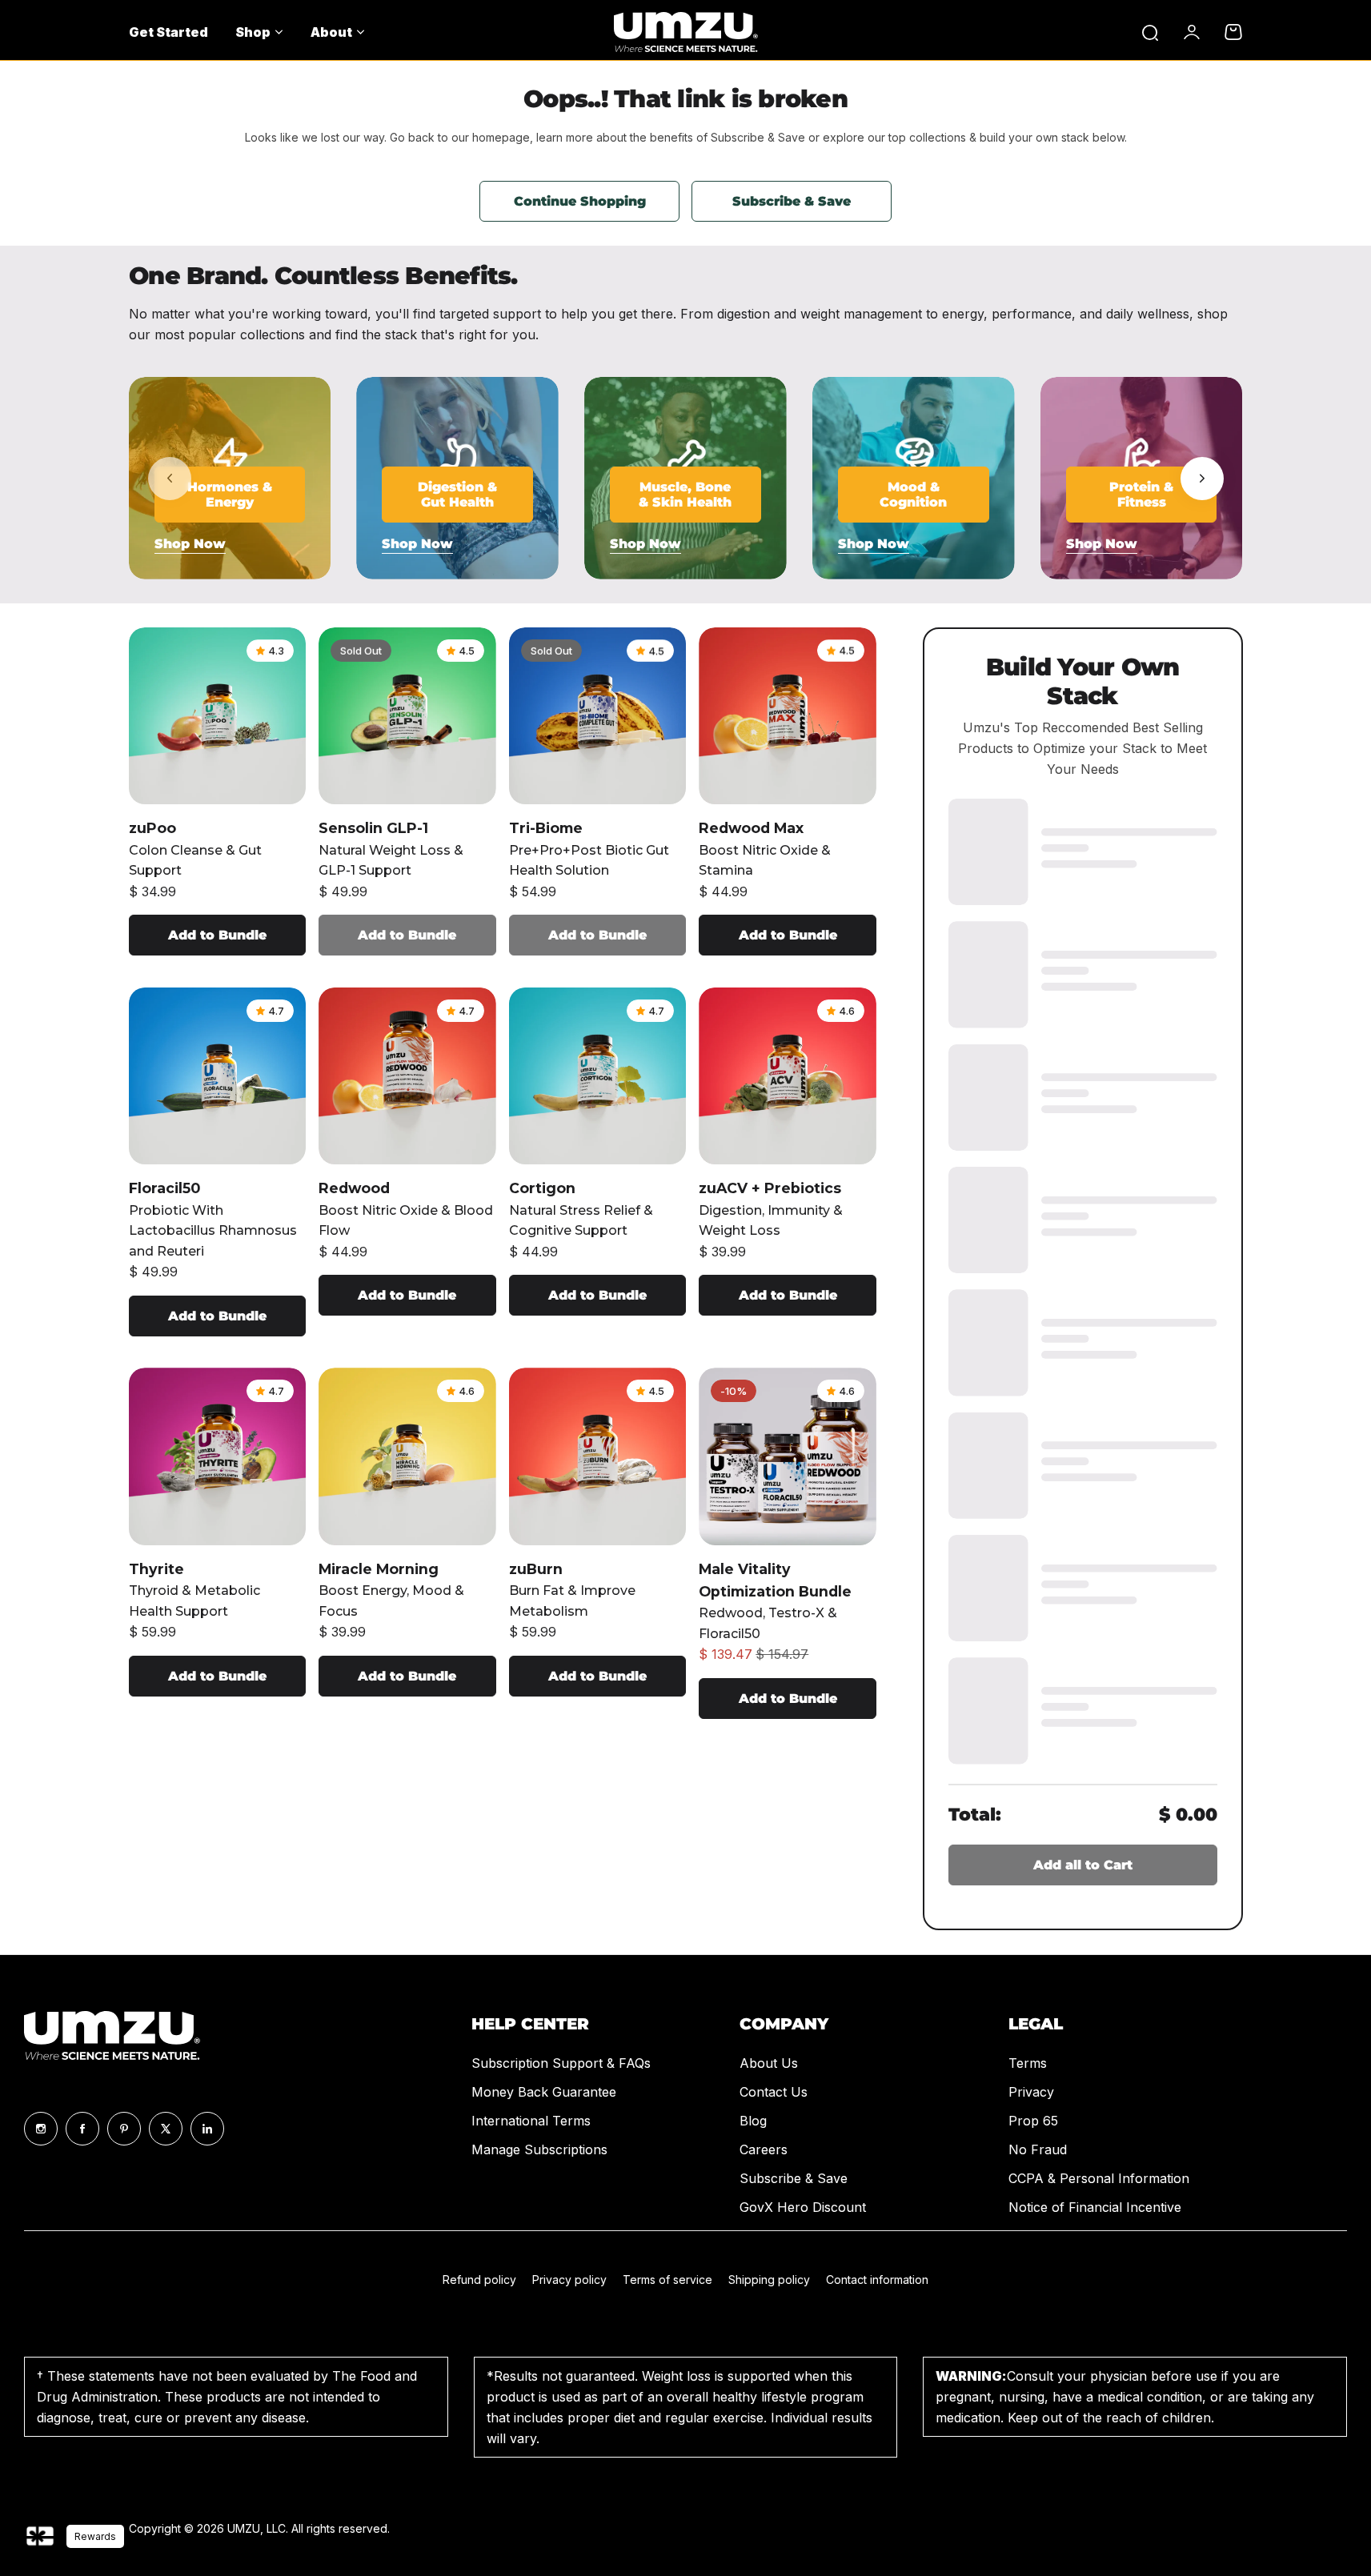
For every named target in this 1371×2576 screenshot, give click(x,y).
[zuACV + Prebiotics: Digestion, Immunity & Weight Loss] (788, 1076)
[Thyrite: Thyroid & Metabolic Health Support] (218, 1456)
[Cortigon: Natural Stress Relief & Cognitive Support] (598, 1076)
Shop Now (190, 544)
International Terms (531, 2121)
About (331, 32)
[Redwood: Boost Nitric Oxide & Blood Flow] (407, 1076)
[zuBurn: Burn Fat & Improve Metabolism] (598, 1456)
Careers (764, 2149)
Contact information (877, 2280)
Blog (753, 2121)
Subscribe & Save (792, 201)
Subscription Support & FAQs (561, 2063)
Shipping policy (769, 2280)
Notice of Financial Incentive (1095, 2207)
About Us (769, 2063)
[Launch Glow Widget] (40, 2536)
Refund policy (479, 2280)
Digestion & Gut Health (457, 495)
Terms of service (667, 2280)
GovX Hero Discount (803, 2207)
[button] (1202, 479)
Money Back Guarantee (544, 2092)
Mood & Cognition (913, 495)
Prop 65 (1033, 2121)
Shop (253, 32)
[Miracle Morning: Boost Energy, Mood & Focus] (407, 1456)
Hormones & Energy (230, 495)
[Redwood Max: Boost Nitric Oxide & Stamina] (788, 716)
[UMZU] (686, 32)
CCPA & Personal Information (1099, 2178)
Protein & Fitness (1141, 495)
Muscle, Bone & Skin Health (685, 495)
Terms (1028, 2063)
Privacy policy (569, 2280)
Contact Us (774, 2092)
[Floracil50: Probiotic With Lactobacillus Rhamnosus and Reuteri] (218, 1076)
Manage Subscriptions (539, 2149)
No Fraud (1038, 2149)
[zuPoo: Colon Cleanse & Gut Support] (218, 716)
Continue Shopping (580, 201)
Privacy (1031, 2092)
